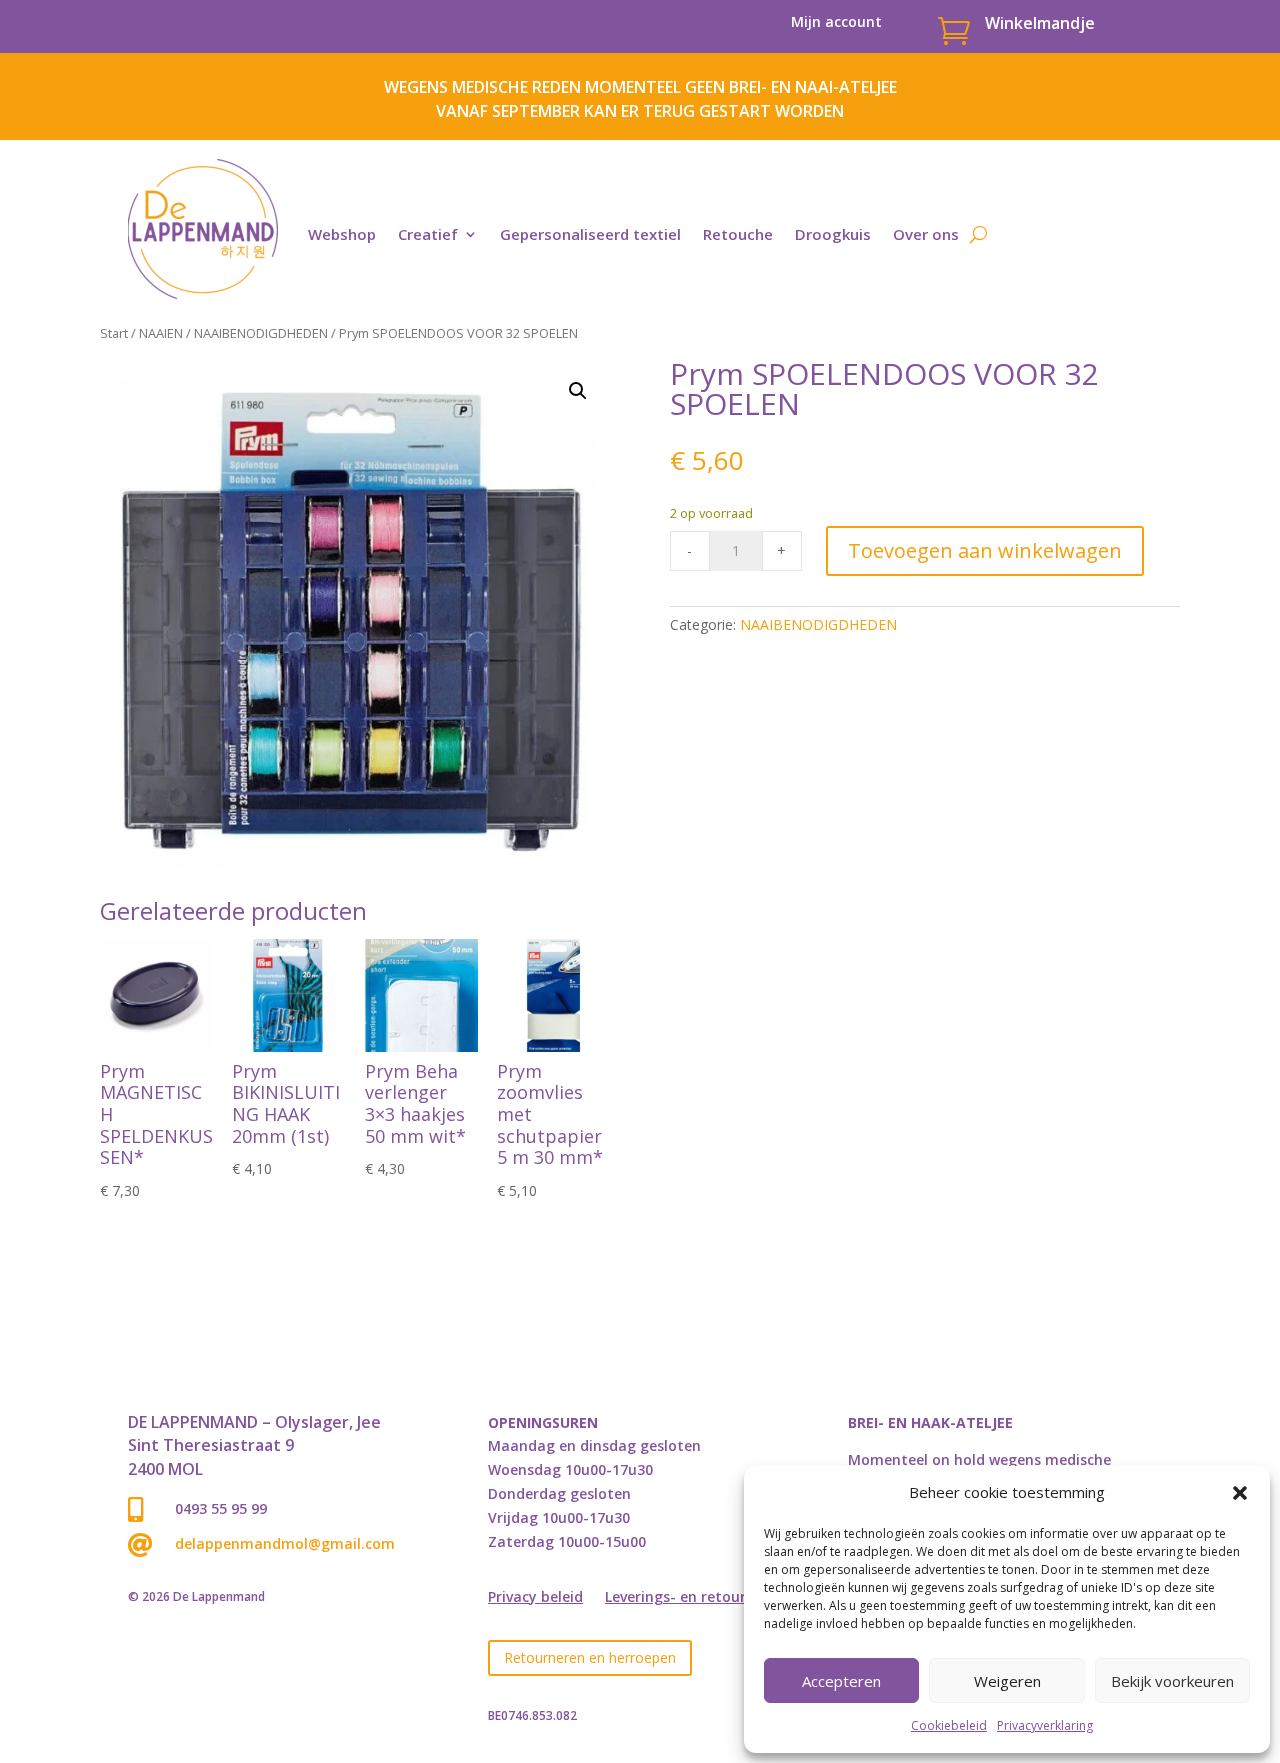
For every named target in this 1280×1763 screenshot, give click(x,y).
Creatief (428, 234)
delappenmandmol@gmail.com (285, 1543)
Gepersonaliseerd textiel (590, 234)
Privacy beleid (535, 1598)
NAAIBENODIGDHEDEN (261, 333)
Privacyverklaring (1045, 1725)
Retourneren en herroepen (590, 1657)
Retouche (738, 234)
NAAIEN (161, 333)
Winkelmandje (1040, 23)
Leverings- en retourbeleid (696, 1598)
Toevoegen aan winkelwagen (985, 550)
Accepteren (841, 1681)
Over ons (926, 234)
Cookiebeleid (949, 1725)
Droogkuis (833, 234)
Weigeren (1007, 1681)
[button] (1240, 1493)
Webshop (342, 234)
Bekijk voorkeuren (1172, 1681)
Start (114, 333)
